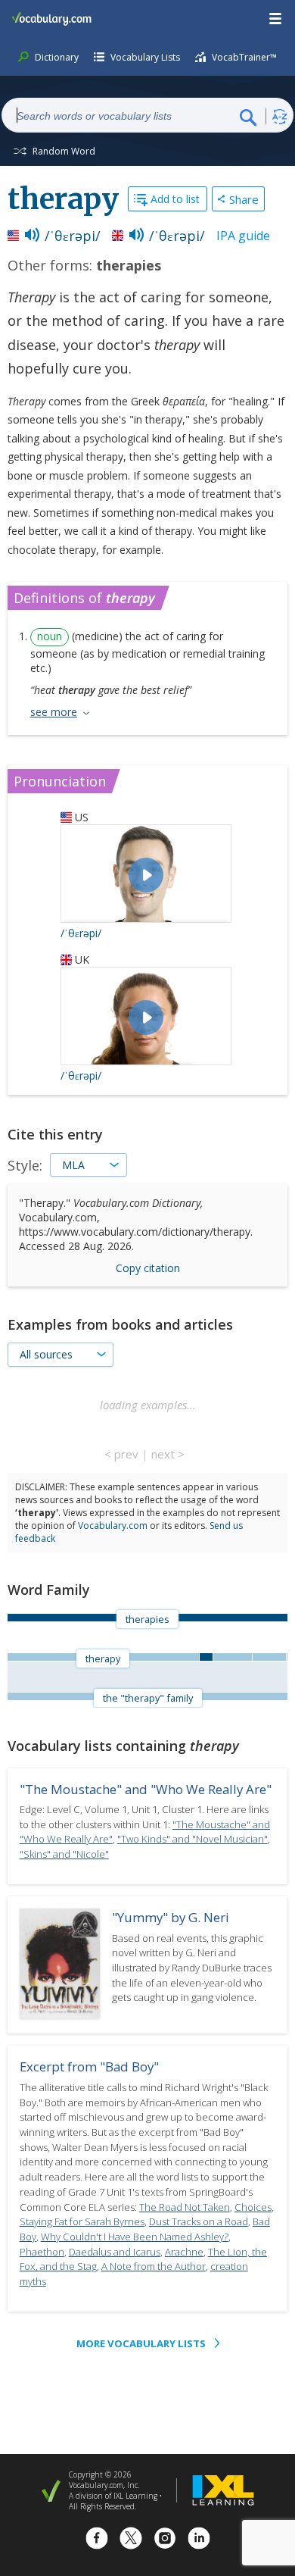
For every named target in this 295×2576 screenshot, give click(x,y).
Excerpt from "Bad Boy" (89, 2066)
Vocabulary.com (113, 1526)
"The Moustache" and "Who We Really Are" (146, 1789)
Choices (253, 2207)
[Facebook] (97, 2540)
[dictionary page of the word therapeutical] (287, 1657)
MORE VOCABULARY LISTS (141, 2343)
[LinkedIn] (199, 2540)
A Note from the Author (154, 2266)
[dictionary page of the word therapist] (269, 1657)
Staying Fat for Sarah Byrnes (82, 2221)
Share (244, 199)
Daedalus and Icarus (115, 2252)
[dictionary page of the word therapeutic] (232, 1657)
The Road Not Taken (185, 2207)
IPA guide (243, 236)
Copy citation (148, 1268)
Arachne (184, 2252)
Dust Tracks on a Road (199, 2221)
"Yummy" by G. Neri (171, 1917)
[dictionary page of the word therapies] (206, 1657)
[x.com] (131, 2540)
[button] (276, 19)
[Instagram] (165, 2540)
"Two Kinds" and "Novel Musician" (193, 1839)
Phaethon (42, 2252)
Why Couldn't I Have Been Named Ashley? (135, 2237)
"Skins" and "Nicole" (64, 1854)
